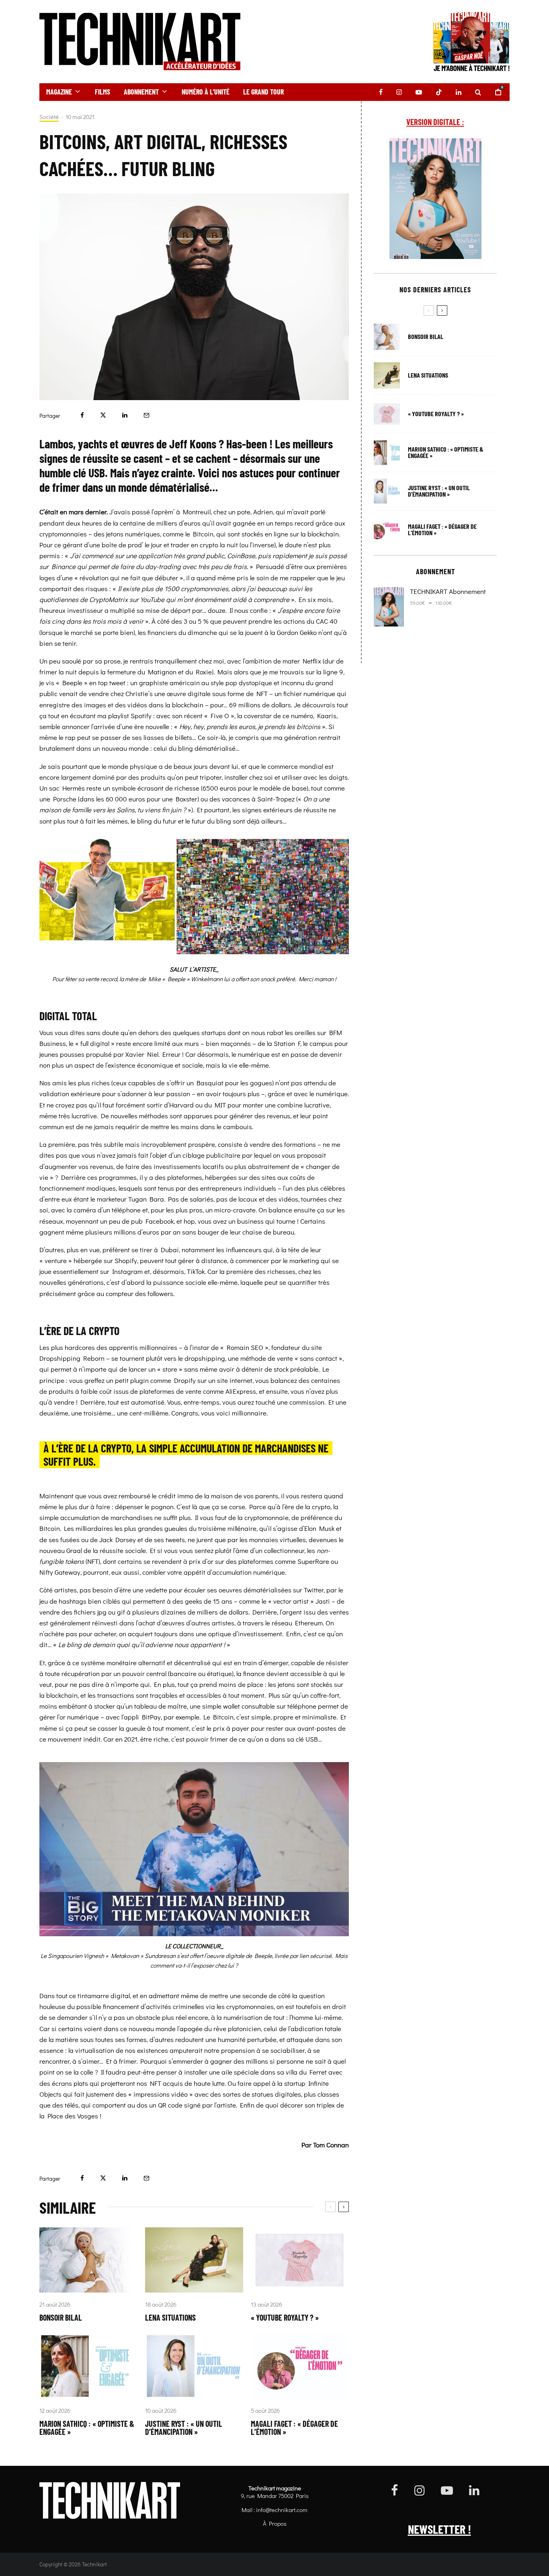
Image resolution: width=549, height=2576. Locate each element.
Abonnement (141, 92)
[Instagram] (399, 92)
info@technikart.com (282, 2510)
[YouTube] (419, 92)
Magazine (59, 92)
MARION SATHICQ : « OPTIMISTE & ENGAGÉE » (87, 2428)
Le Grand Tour (263, 92)
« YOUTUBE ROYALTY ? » (285, 2317)
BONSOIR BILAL (61, 2317)
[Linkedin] (459, 92)
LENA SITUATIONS (170, 2317)
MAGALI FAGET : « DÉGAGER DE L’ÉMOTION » (294, 2428)
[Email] (146, 415)
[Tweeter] (103, 415)
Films (102, 92)
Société (49, 117)
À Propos (275, 2523)
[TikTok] (439, 92)
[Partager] (82, 415)
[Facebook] (381, 92)
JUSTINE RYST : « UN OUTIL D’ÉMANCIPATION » (184, 2428)
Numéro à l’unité (206, 92)
